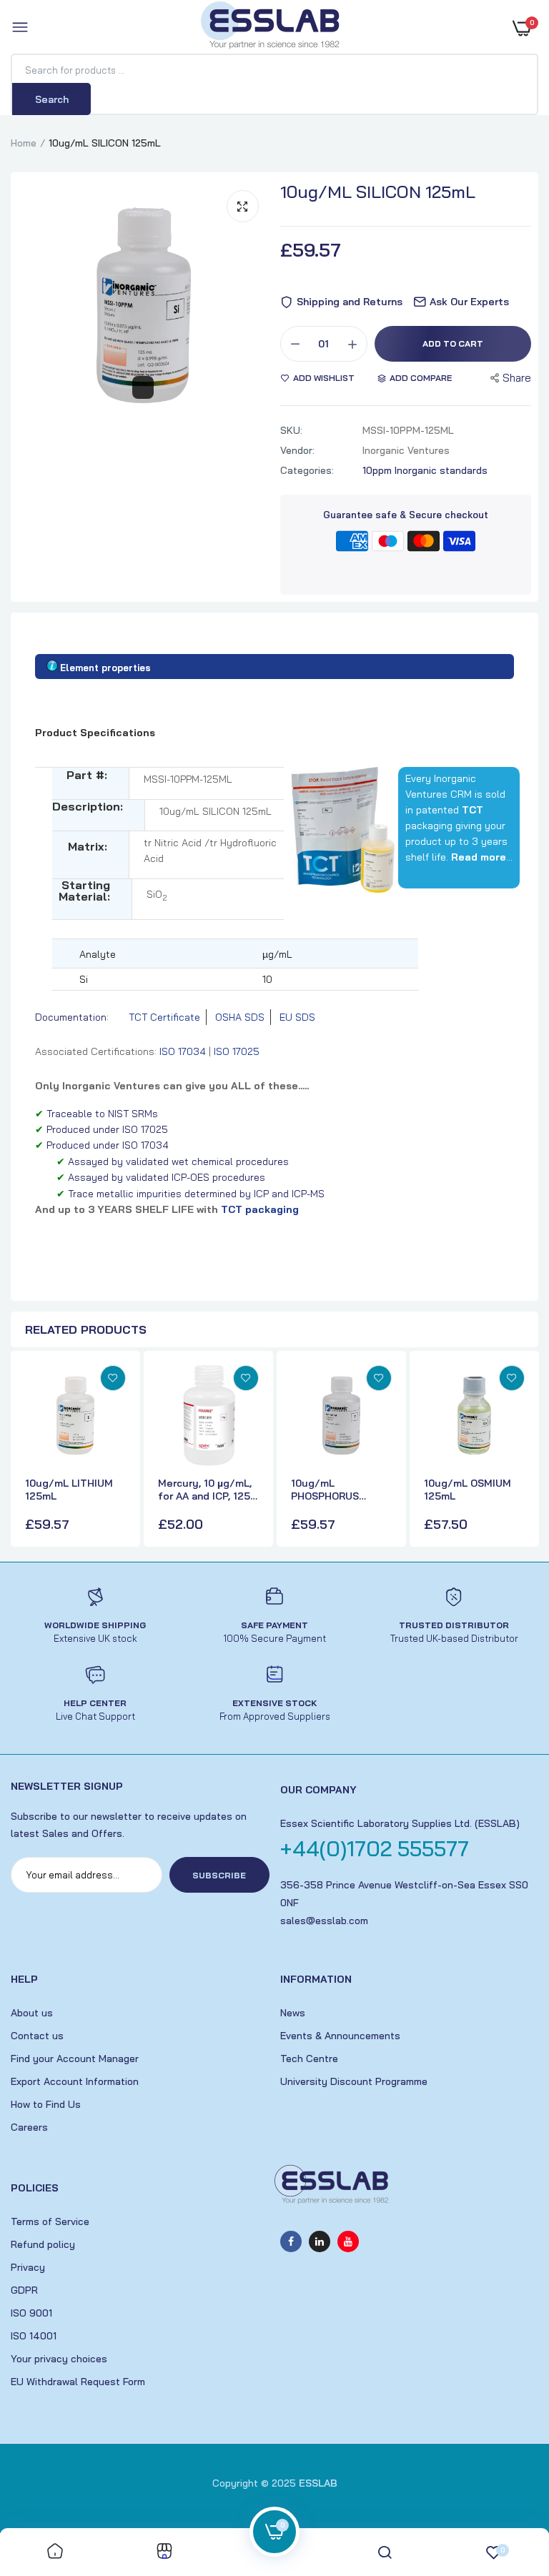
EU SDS (297, 1017)
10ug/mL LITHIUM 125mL (69, 1490)
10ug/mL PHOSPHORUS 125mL (325, 1490)
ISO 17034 (183, 1051)
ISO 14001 (34, 2336)
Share (517, 378)
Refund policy (43, 2244)
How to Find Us (46, 2104)
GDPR (24, 2290)
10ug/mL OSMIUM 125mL (468, 1490)
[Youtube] (348, 2241)
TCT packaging (260, 1209)
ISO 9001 (31, 2313)
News (293, 2013)
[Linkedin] (320, 2241)
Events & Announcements (340, 2036)
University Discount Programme (354, 2081)
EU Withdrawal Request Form (78, 2382)
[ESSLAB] (271, 28)
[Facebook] (291, 2241)
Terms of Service (50, 2221)
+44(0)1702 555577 (375, 1848)
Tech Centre (309, 2059)
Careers (29, 2127)
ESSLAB (318, 2483)
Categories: (307, 470)
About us (32, 2013)
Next (524, 1451)
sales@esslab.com (324, 1921)
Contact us (37, 2036)
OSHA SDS (240, 1017)
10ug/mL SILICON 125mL (378, 192)
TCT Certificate (164, 1017)
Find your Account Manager (75, 2059)
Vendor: (297, 450)
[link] (113, 1378)
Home (24, 143)
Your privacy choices (59, 2359)
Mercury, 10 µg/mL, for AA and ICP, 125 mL (205, 1490)
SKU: (291, 430)
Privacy (28, 2267)
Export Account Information (75, 2081)
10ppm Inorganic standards (425, 470)
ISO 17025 (237, 1051)
